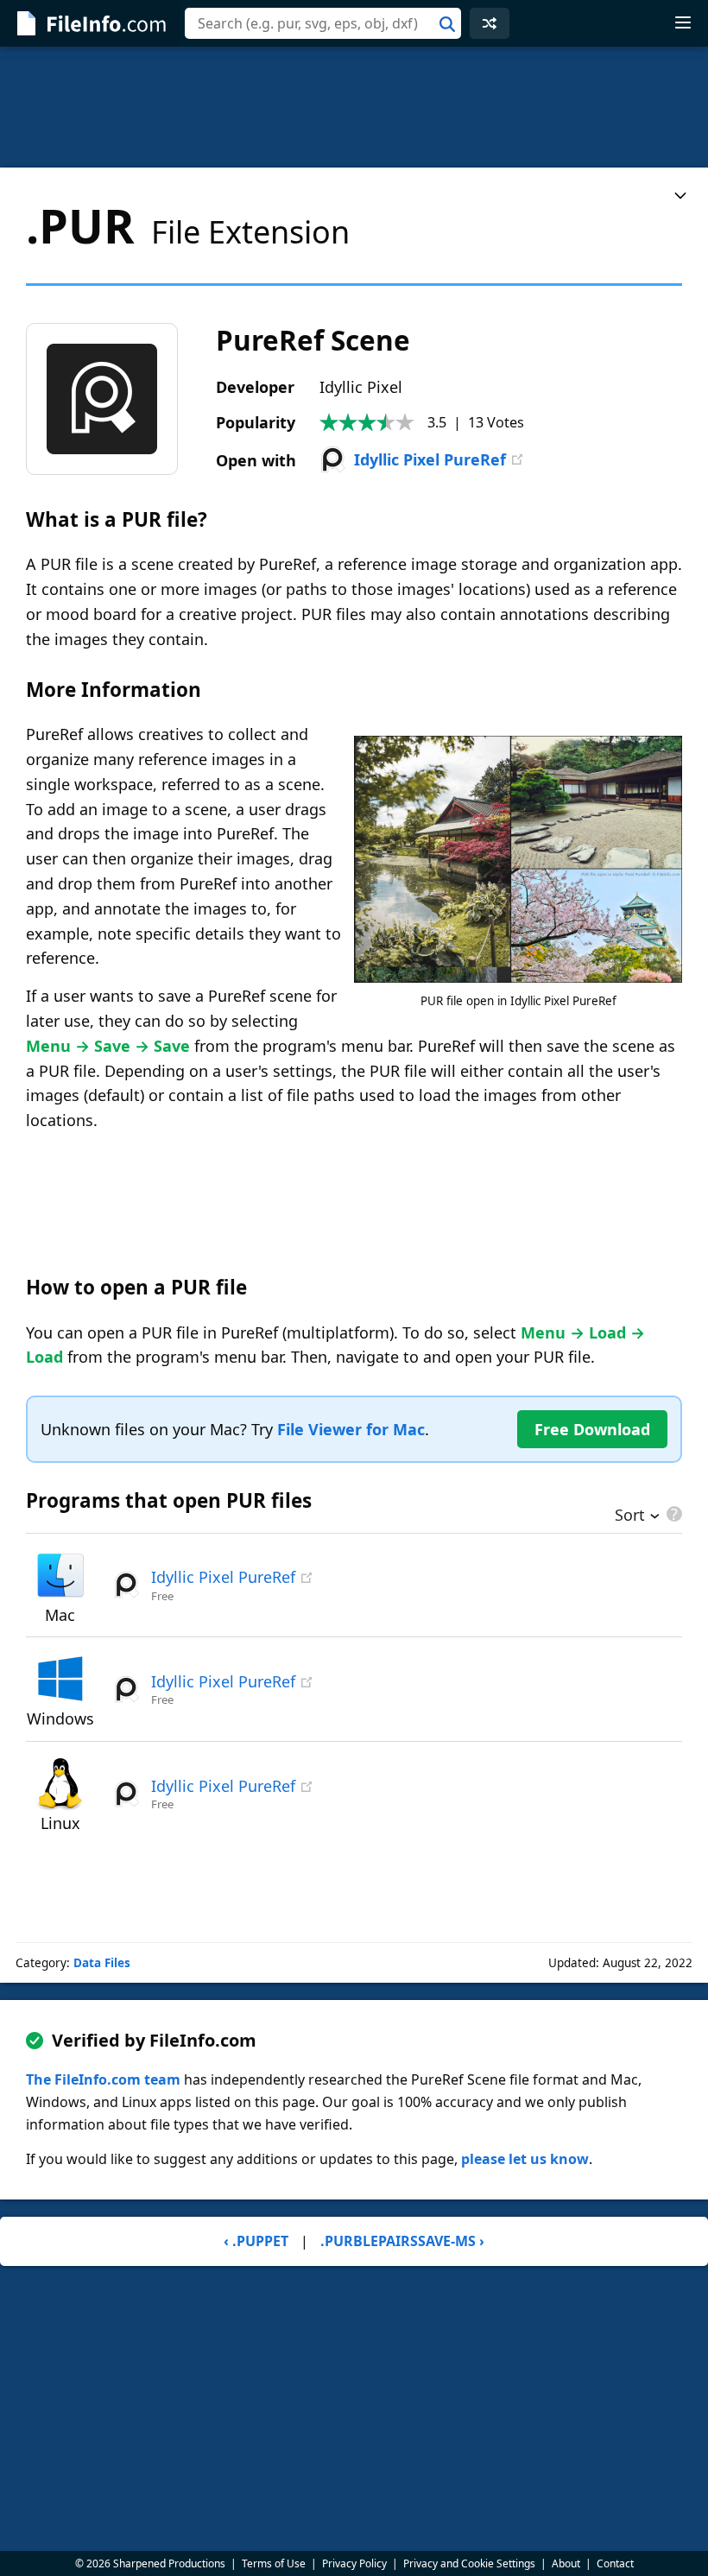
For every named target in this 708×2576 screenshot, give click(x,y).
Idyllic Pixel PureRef (430, 459)
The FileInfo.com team (103, 2079)
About (566, 2563)
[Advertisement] (354, 107)
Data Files (102, 1963)
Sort (630, 1516)
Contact (615, 2563)
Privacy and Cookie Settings (469, 2563)
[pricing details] (673, 1514)
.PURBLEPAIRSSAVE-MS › (402, 2241)
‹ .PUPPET (256, 2241)
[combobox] (323, 23)
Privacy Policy (354, 2563)
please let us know (525, 2159)
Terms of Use (274, 2563)
